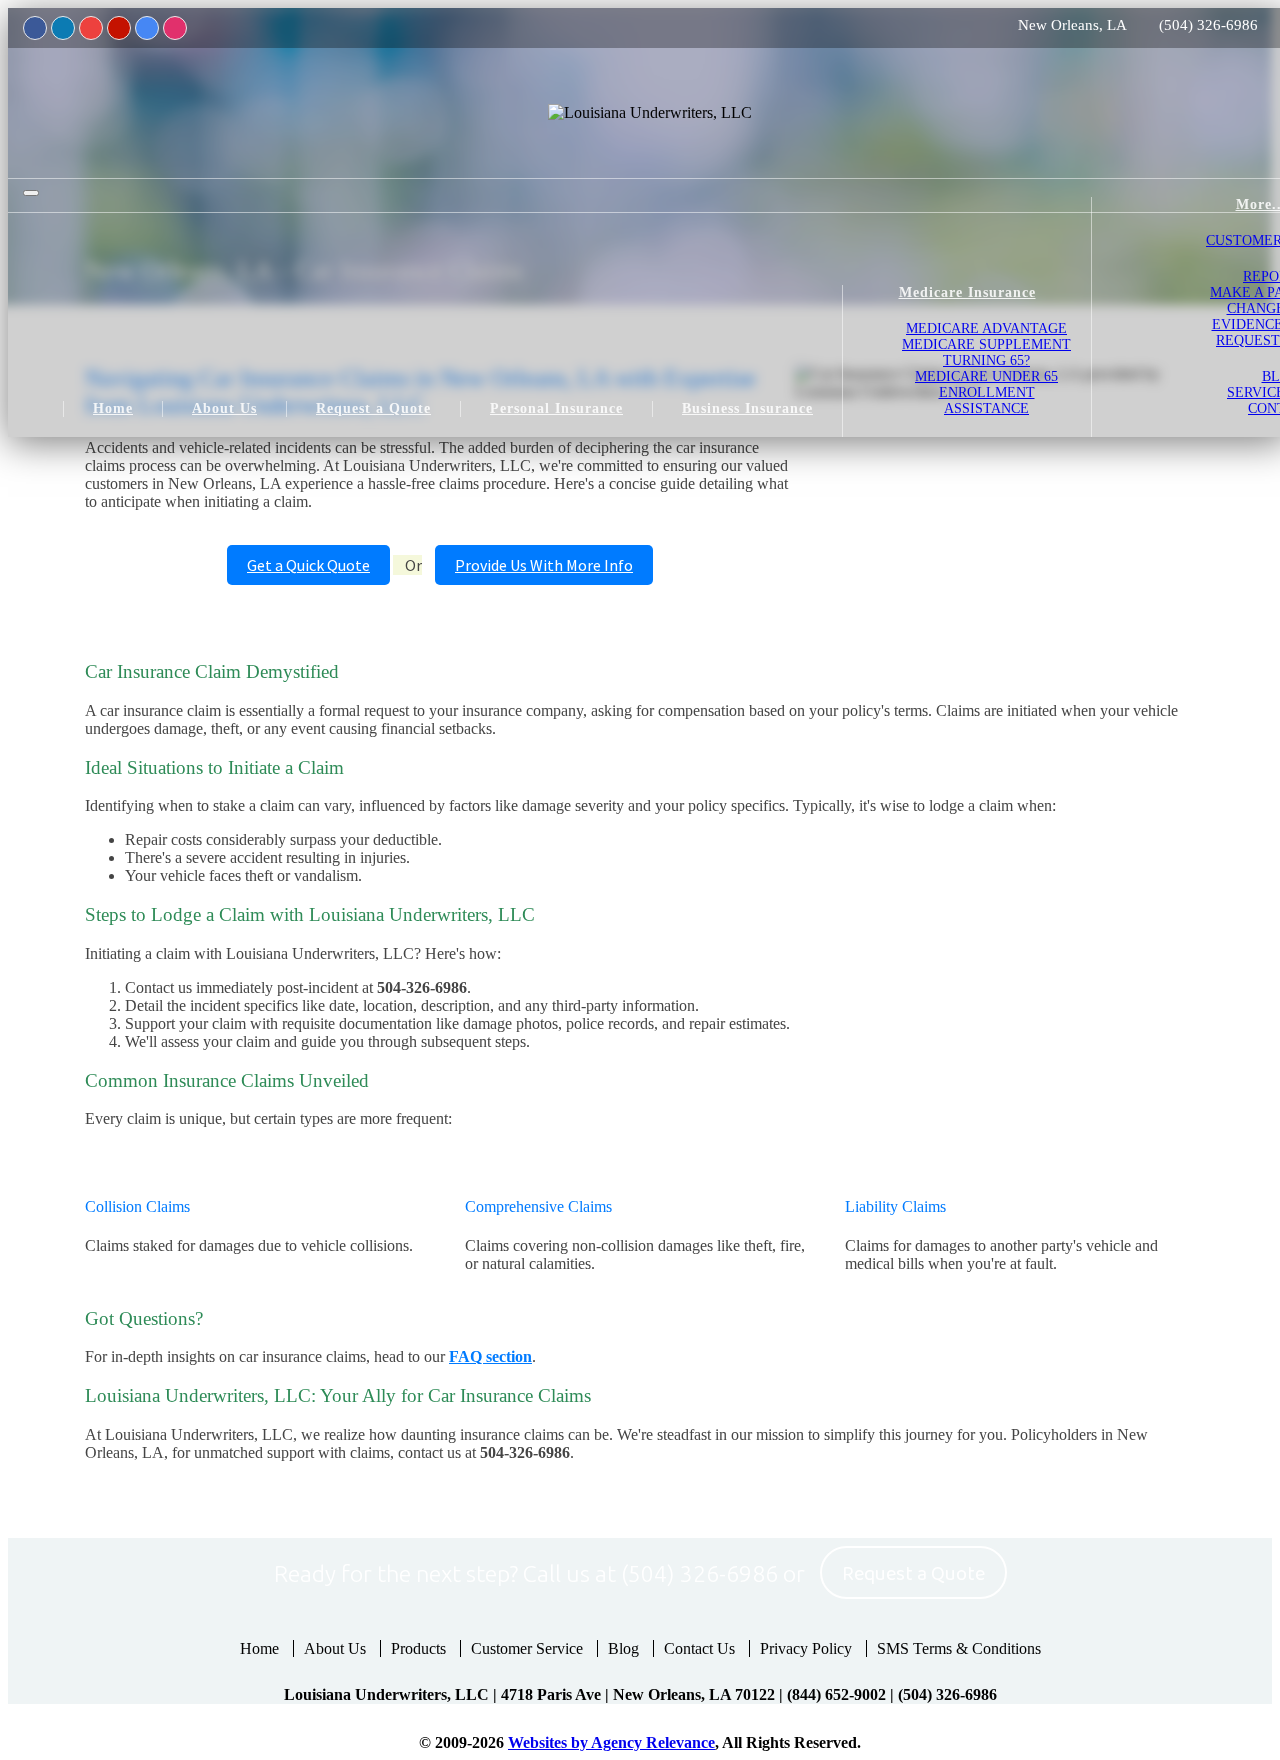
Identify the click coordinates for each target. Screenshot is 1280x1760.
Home (259, 1648)
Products (418, 1648)
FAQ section (490, 1356)
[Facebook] (35, 28)
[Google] (147, 28)
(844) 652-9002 (836, 1694)
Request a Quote (913, 1574)
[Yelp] (119, 28)
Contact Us (699, 1648)
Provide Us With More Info (544, 565)
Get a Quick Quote (308, 565)
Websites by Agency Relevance (611, 1742)
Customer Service (527, 1648)
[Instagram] (175, 28)
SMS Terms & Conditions (959, 1648)
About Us (335, 1648)
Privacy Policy (806, 1648)
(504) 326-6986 (1208, 25)
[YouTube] (91, 28)
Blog (623, 1648)
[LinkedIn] (63, 28)
